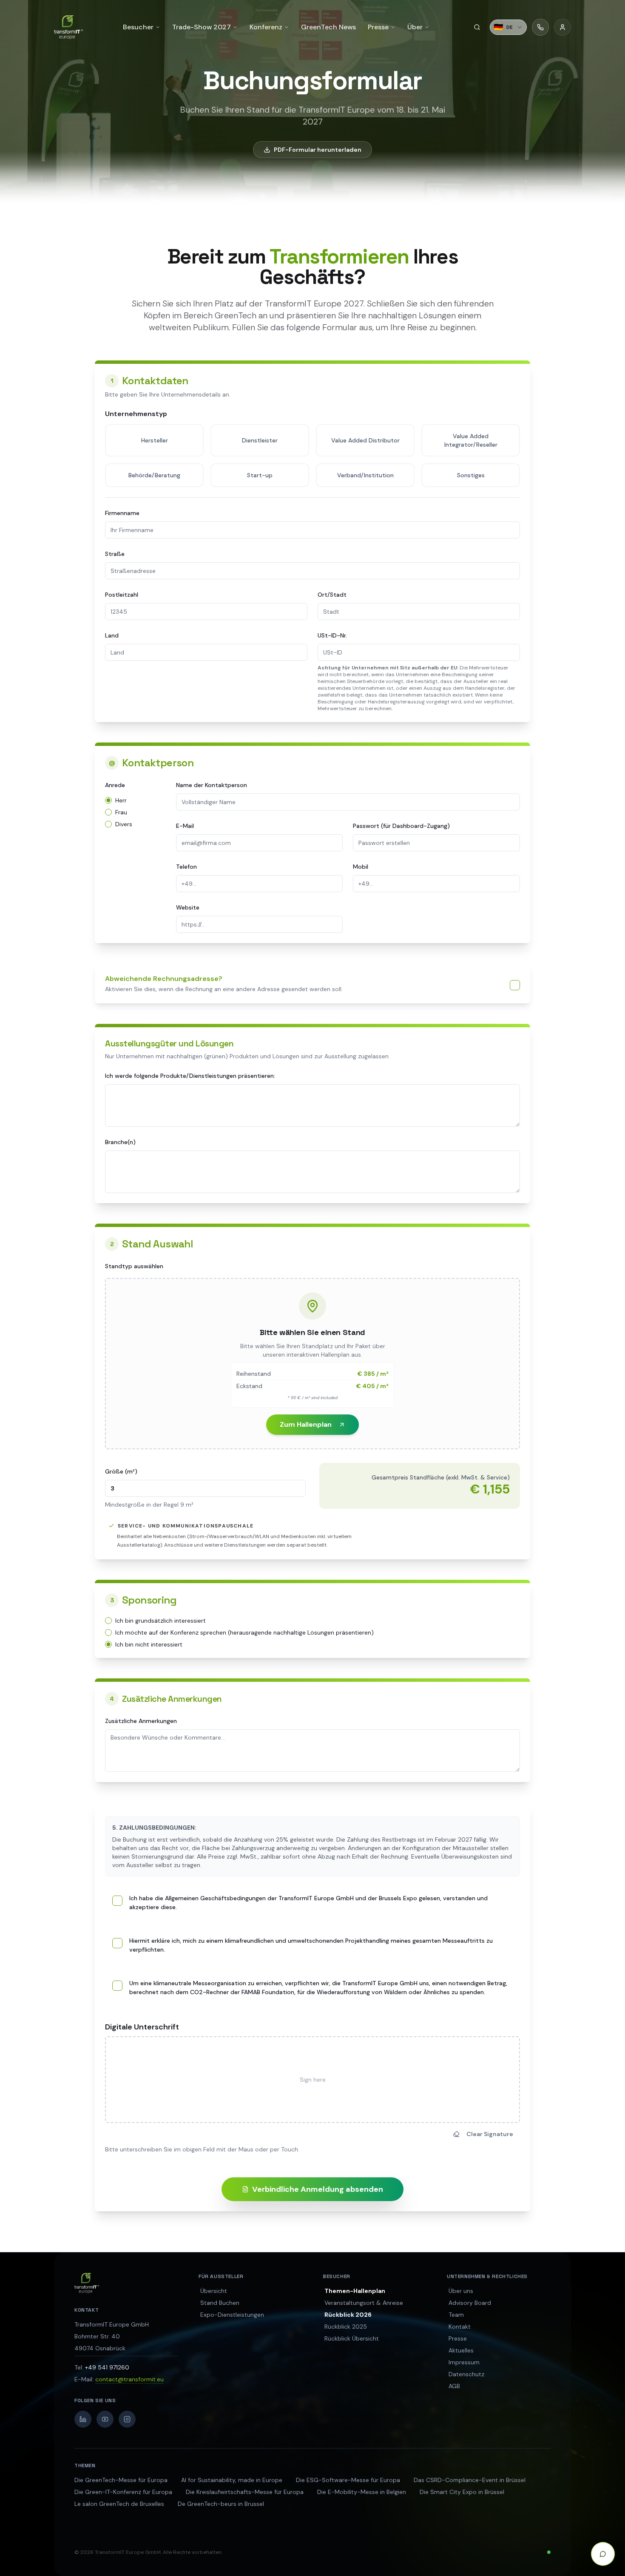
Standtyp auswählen (134, 1266)
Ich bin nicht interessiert (149, 1644)
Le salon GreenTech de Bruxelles (119, 2504)
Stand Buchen (220, 2303)
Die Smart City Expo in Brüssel (462, 2492)
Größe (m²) (121, 1471)
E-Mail (185, 826)
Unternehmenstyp (136, 414)
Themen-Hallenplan (355, 2291)
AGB (454, 2386)
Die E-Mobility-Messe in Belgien (362, 2492)
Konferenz (266, 27)
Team (456, 2315)
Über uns (461, 2291)
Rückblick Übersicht (352, 2338)
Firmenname (122, 513)
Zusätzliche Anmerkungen (141, 1721)
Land (112, 635)
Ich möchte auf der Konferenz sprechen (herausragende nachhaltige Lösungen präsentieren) (244, 1632)
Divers (124, 824)
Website (188, 907)
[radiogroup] (135, 810)
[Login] (562, 27)
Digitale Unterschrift (142, 2027)
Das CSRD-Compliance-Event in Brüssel (470, 2480)
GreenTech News (328, 27)
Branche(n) (120, 1142)
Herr (121, 800)
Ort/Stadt (332, 595)
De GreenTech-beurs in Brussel (221, 2504)
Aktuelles (461, 2350)
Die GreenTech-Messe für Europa (121, 2480)
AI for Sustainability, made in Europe (232, 2480)
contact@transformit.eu (129, 2379)
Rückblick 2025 (346, 2327)
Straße (115, 554)
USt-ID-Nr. (332, 635)
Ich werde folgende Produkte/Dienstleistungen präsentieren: (190, 1076)
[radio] (108, 800)
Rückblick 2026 (348, 2315)
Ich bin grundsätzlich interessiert (161, 1621)
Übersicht (214, 2291)
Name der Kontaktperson (212, 785)
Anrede (115, 785)
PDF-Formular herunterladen (318, 150)
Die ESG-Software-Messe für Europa (348, 2480)
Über (415, 27)
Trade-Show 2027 (202, 27)
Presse (458, 2338)
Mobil (361, 867)
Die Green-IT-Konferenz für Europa (123, 2492)
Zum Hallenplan (306, 1424)
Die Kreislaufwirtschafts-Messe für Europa (245, 2492)
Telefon (186, 867)
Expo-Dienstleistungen (232, 2315)
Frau (121, 812)
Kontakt (460, 2327)
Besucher (138, 27)
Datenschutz (466, 2374)
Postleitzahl (122, 595)
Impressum (464, 2362)
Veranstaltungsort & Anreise (364, 2303)
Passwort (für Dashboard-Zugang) (401, 826)
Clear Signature (490, 2134)
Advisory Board (470, 2303)
